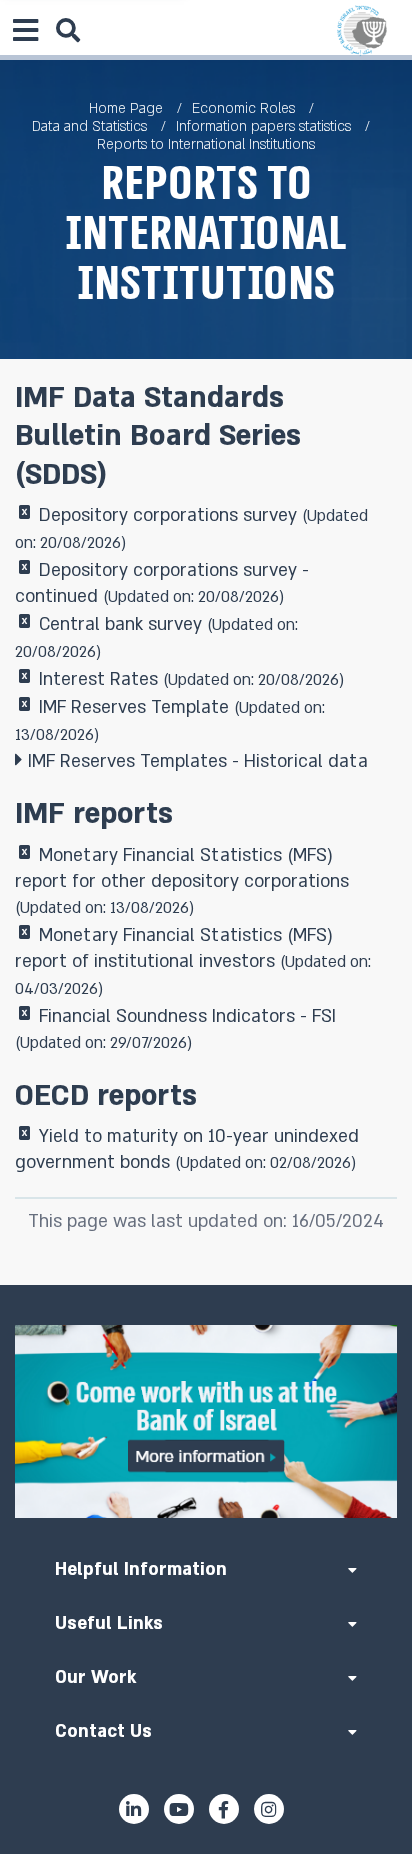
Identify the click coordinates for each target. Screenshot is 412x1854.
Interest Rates (191, 679)
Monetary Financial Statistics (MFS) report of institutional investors (193, 962)
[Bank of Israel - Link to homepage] (362, 30)
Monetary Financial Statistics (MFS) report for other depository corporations (182, 881)
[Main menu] (25, 30)
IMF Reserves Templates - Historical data (198, 761)
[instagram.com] (269, 1809)
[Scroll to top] (206, 1285)
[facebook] (224, 1809)
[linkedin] (134, 1809)
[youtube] (179, 1809)
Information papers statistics (263, 126)
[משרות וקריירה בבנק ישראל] (206, 1421)
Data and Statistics (89, 126)
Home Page (126, 108)
